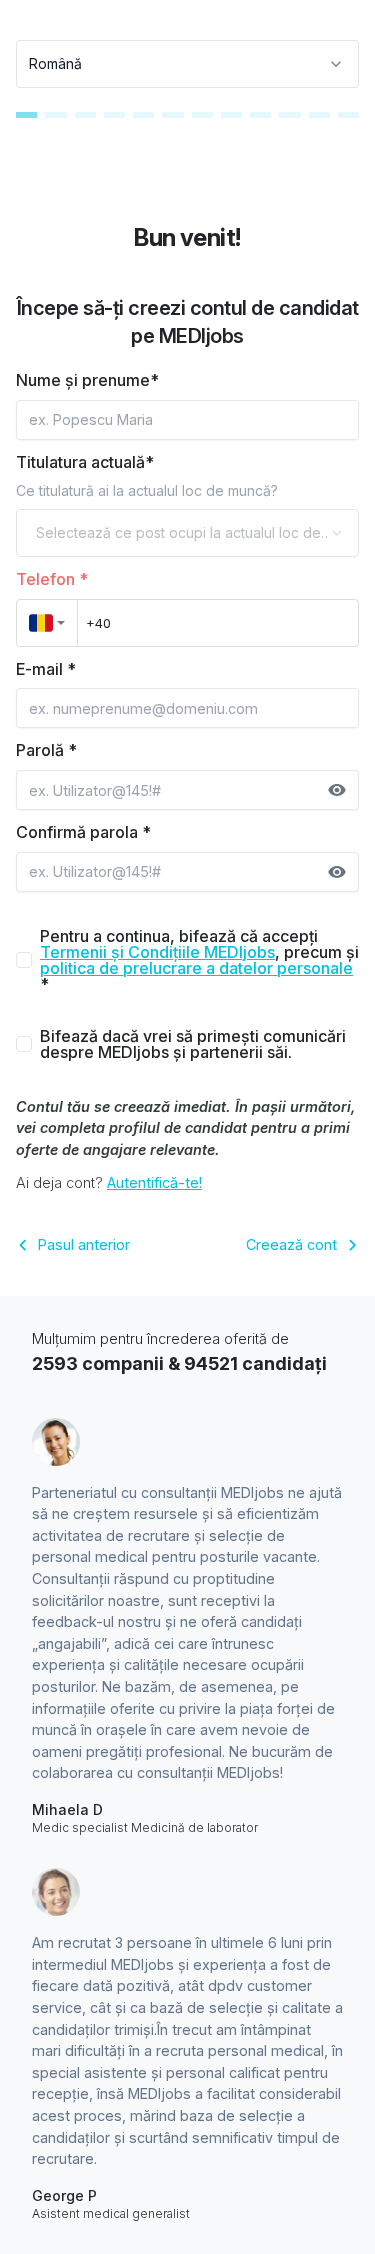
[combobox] (187, 64)
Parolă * (46, 750)
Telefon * (52, 579)
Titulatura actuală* (85, 462)
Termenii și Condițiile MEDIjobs (157, 952)
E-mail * (46, 669)
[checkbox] (24, 960)
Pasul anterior (84, 1244)
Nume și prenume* (87, 380)
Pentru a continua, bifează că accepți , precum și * (199, 960)
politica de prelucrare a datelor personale (196, 968)
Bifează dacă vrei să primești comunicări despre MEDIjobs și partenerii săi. (193, 1044)
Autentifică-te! (154, 1182)
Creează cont (291, 1244)
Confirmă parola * (83, 832)
